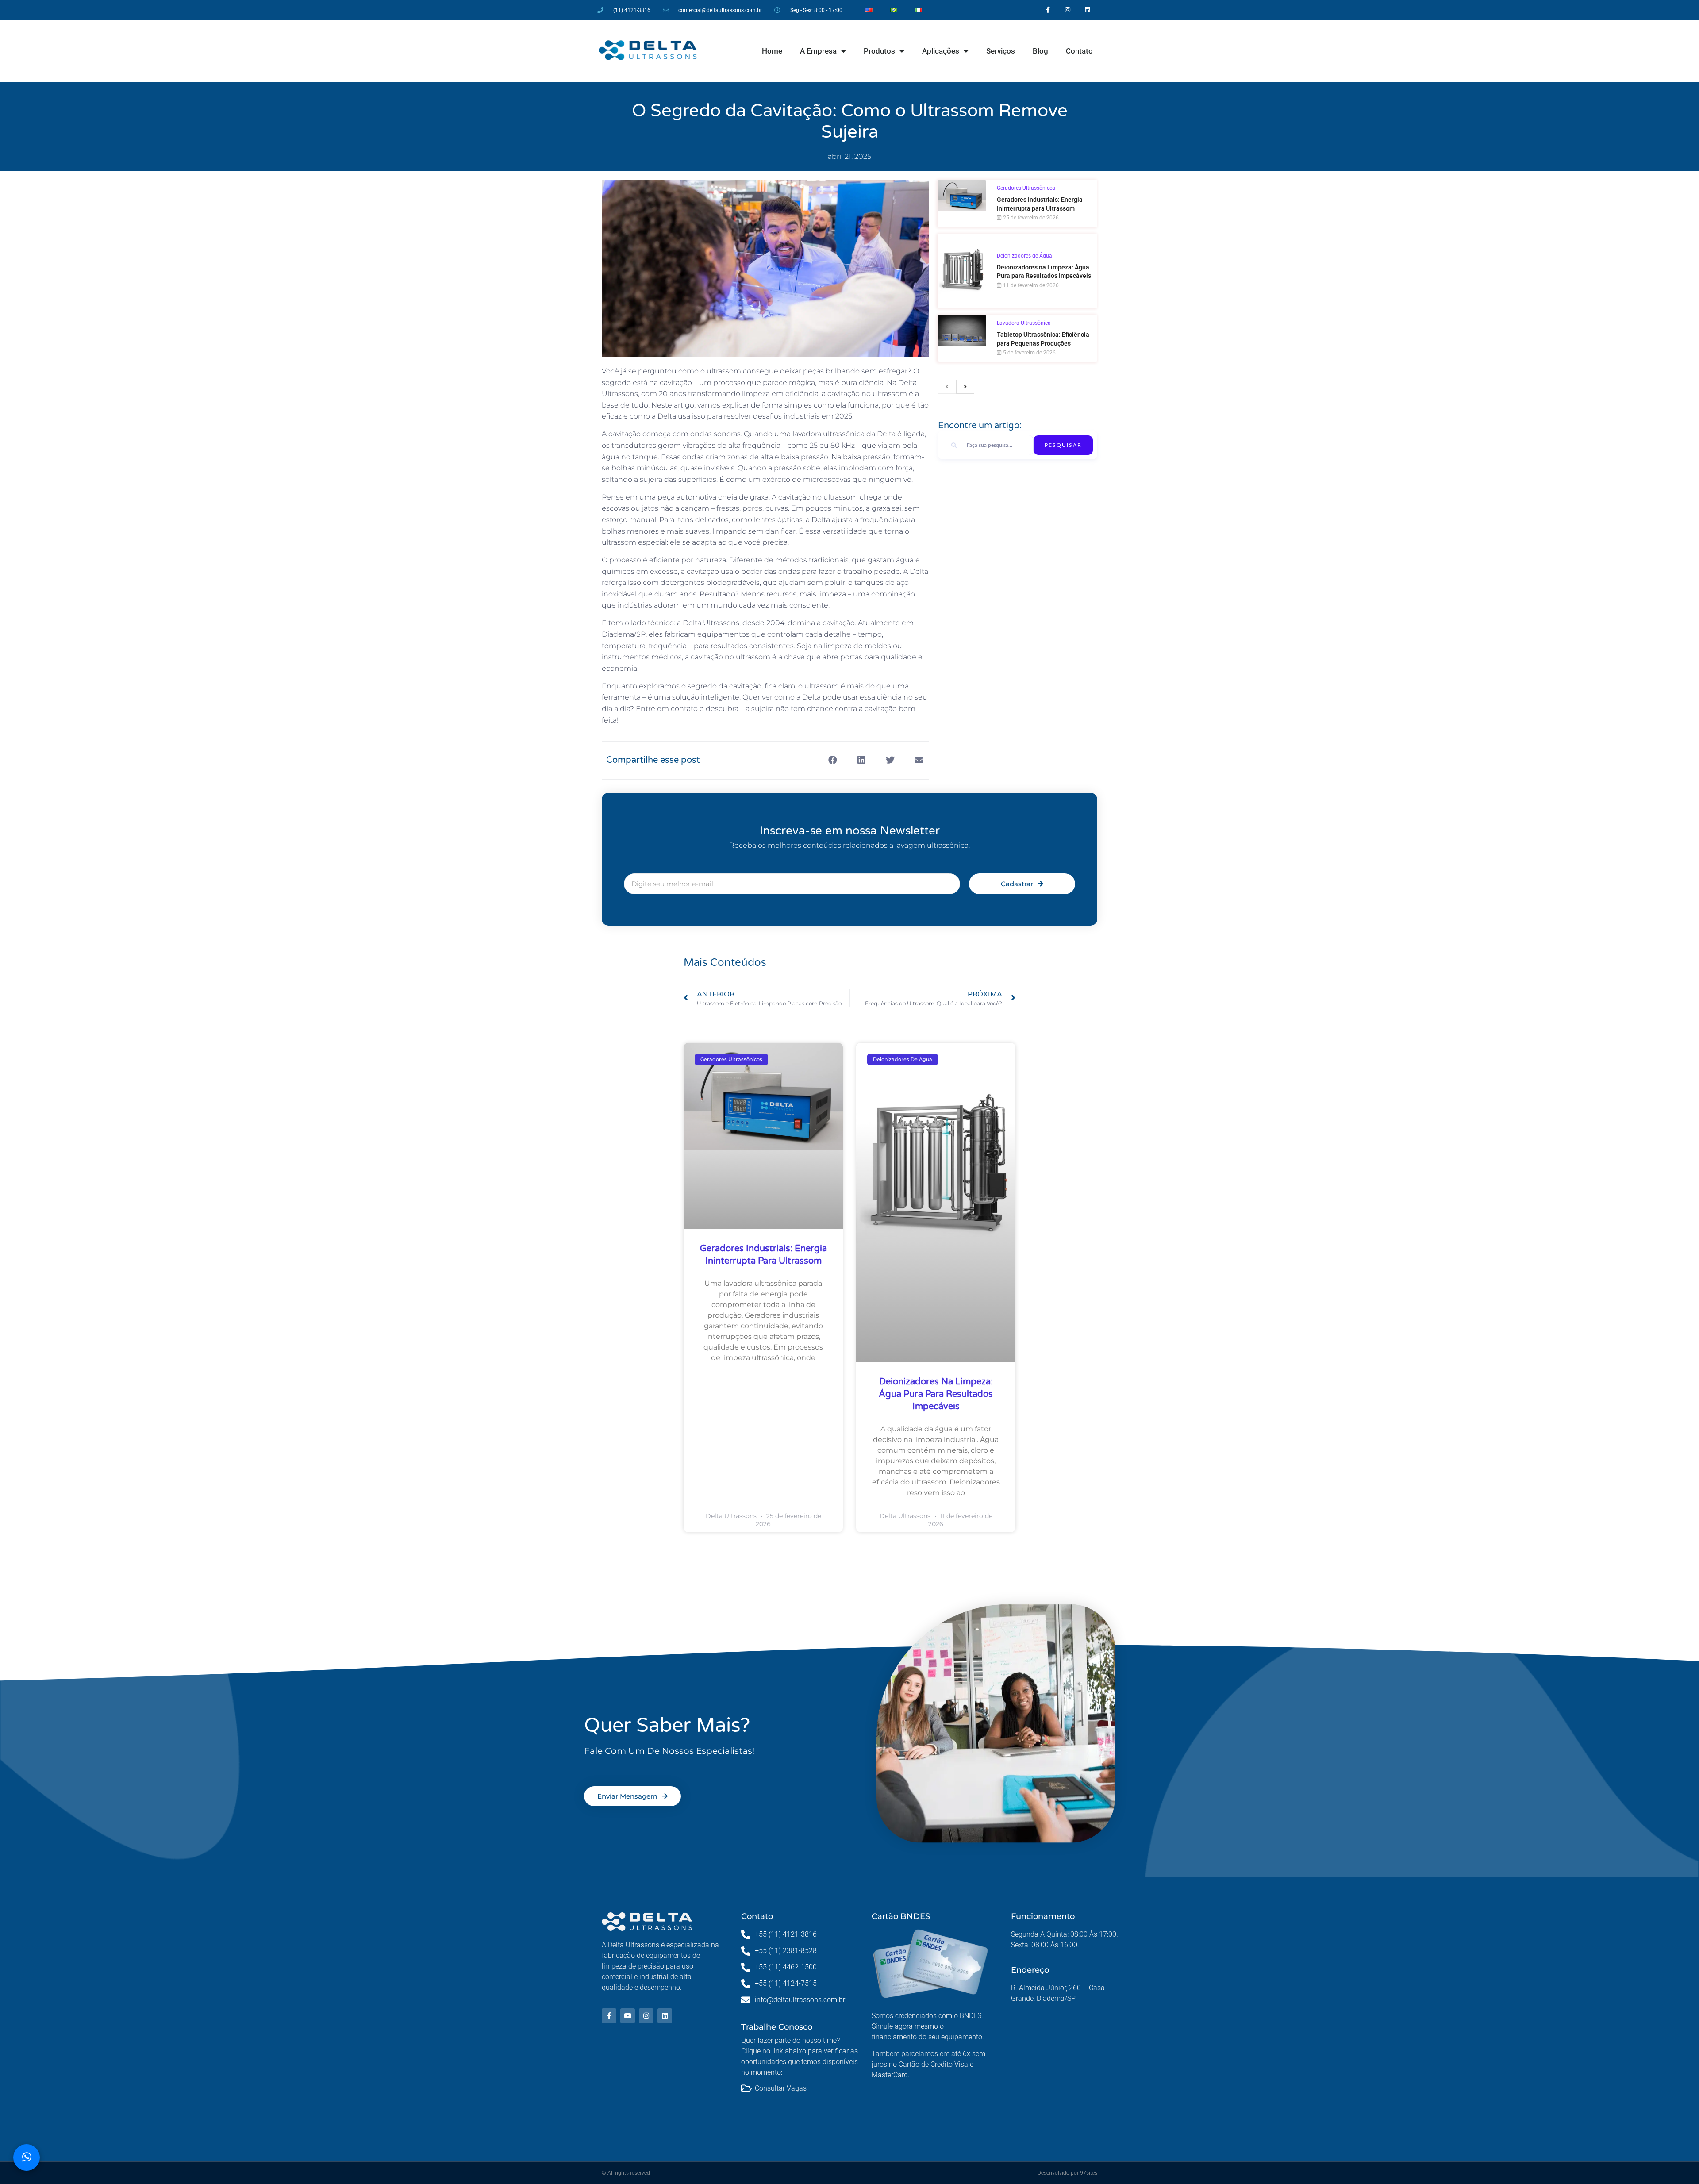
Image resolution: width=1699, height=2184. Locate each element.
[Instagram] (1068, 10)
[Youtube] (628, 2016)
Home (772, 51)
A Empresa (818, 51)
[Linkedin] (1088, 10)
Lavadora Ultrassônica (1024, 323)
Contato (1079, 51)
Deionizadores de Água (1024, 256)
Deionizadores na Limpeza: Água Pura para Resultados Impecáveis (936, 1394)
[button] (833, 760)
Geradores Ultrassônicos (1026, 188)
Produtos (879, 51)
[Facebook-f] (1048, 10)
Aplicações (941, 51)
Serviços (1001, 51)
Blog (1040, 51)
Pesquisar (1063, 445)
